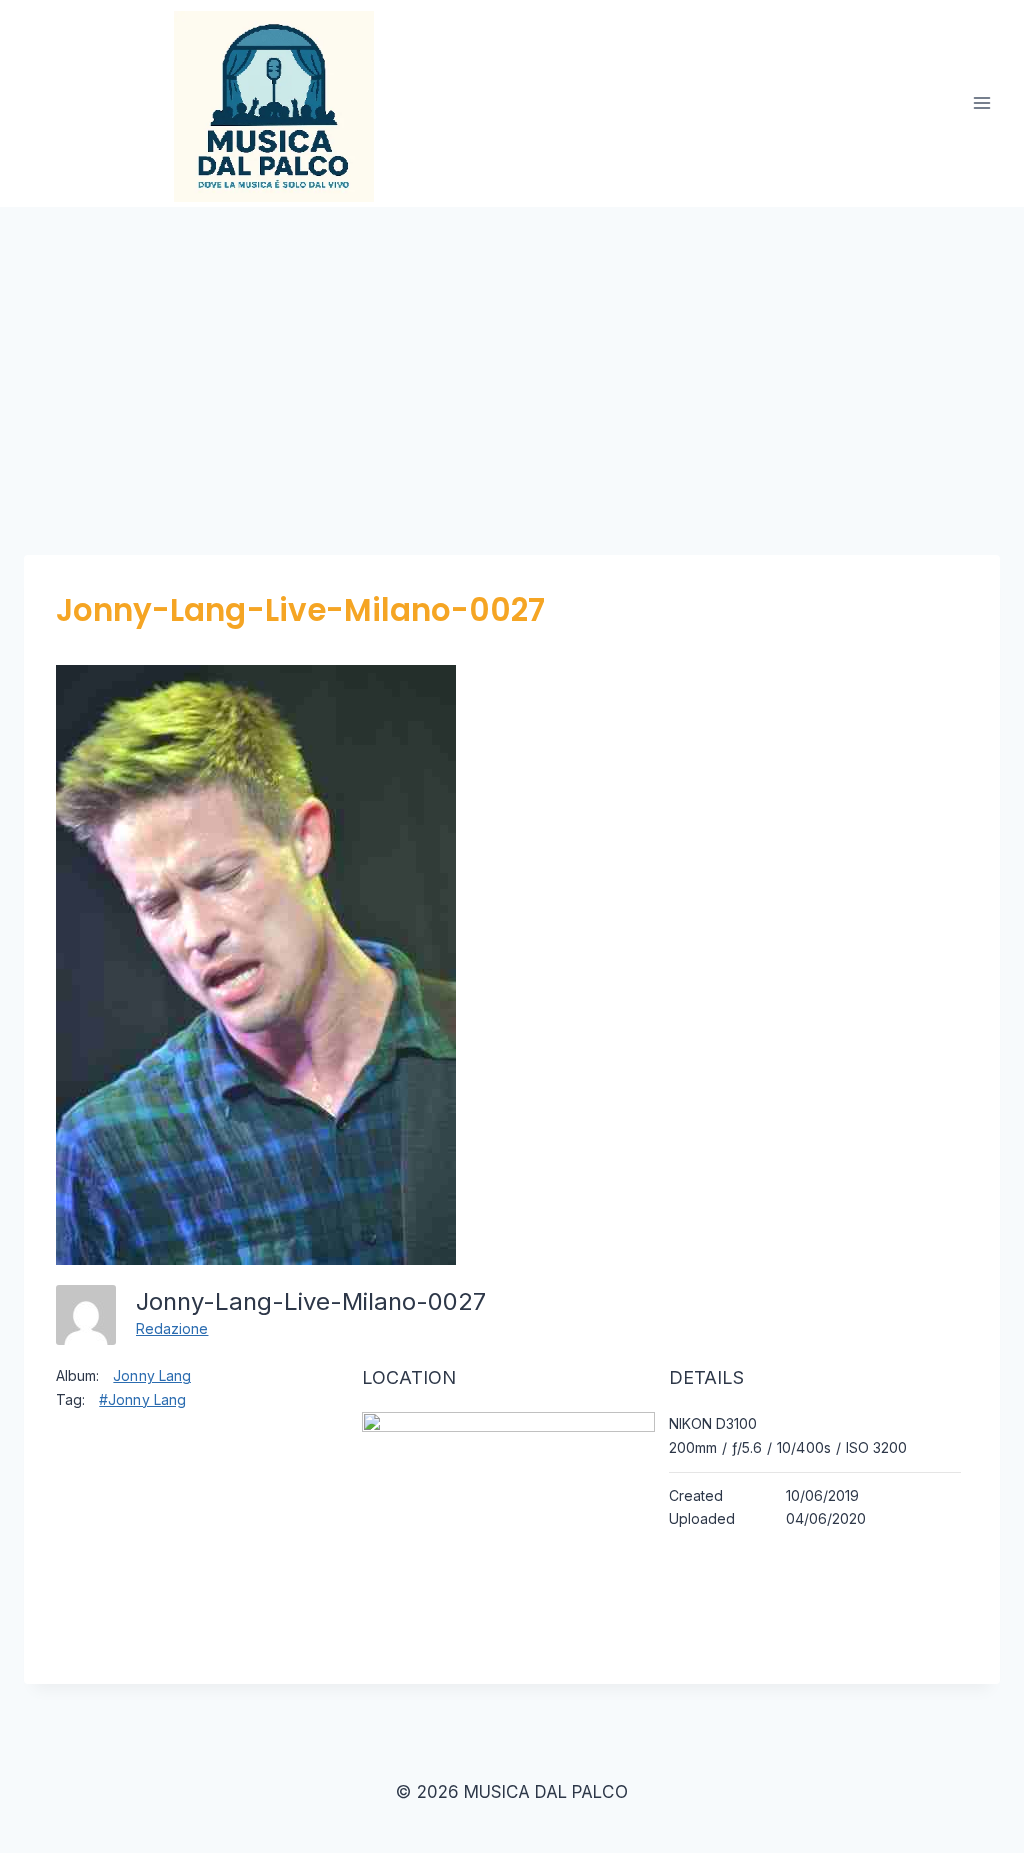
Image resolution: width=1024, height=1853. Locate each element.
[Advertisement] (512, 357)
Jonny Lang (152, 1375)
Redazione (172, 1328)
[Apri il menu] (981, 103)
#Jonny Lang (142, 1399)
